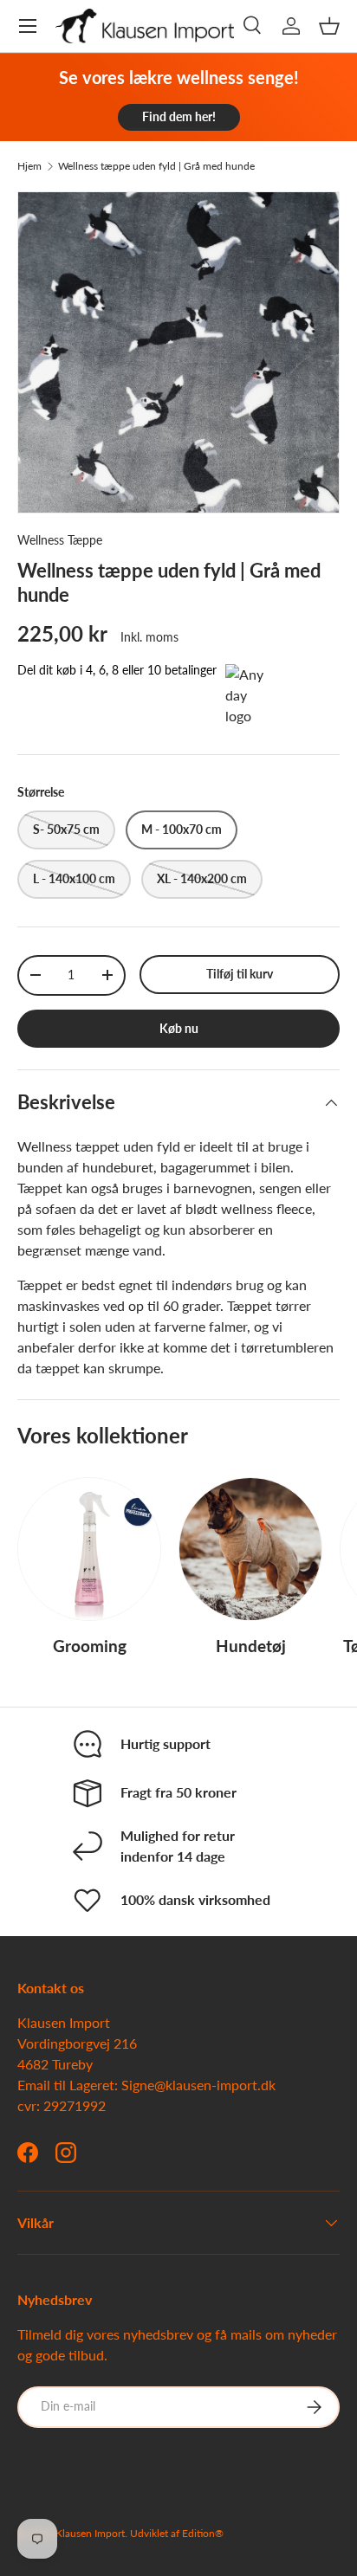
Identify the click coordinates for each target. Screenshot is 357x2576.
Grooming (90, 1646)
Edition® (203, 2533)
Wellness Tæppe (60, 540)
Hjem (29, 166)
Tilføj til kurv (240, 974)
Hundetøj (251, 1646)
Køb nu (179, 1028)
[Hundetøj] (250, 1549)
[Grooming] (89, 1549)
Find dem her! (179, 116)
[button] (329, 26)
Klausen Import (90, 2533)
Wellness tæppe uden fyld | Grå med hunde (156, 166)
